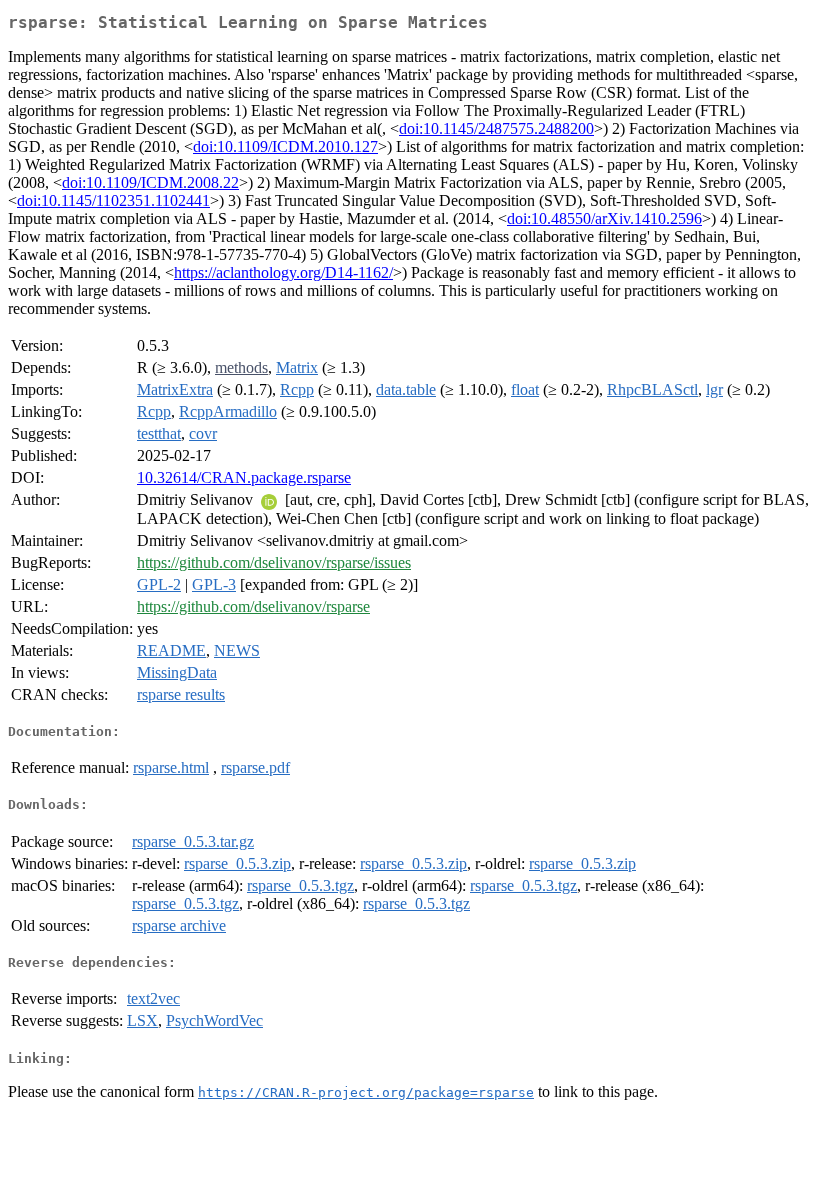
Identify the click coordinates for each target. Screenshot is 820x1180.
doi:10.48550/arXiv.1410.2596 (604, 218)
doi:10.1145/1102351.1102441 (113, 200)
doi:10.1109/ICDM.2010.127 (285, 146)
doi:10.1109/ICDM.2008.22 (150, 182)
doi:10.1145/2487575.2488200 (496, 128)
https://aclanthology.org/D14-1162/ (283, 272)
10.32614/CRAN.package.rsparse (244, 477)
